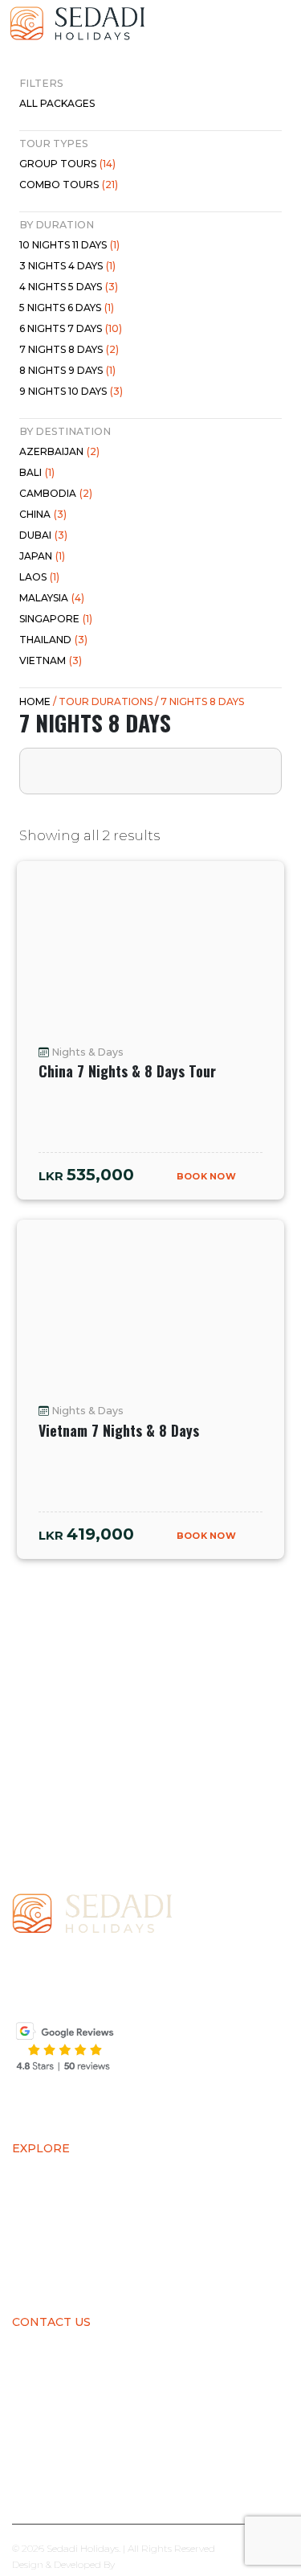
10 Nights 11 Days (69, 245)
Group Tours (67, 164)
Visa (26, 2198)
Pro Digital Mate (155, 2564)
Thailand (53, 640)
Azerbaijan (59, 451)
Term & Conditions (77, 2273)
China (43, 514)
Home (35, 701)
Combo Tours (69, 185)
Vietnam (51, 660)
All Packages (57, 103)
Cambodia (56, 493)
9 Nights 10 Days (71, 391)
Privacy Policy (62, 2248)
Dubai (43, 535)
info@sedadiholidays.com (108, 2471)
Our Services (57, 2223)
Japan (42, 556)
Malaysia (52, 598)
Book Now (207, 1176)
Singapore (56, 619)
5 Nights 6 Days (67, 308)
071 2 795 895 (74, 2429)
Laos (39, 577)
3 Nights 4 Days (67, 266)
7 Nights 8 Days (69, 349)
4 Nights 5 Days (69, 287)
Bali (37, 472)
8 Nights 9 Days (67, 370)
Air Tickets (50, 2173)
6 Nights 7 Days (71, 328)
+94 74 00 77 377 (120, 2407)
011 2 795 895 (162, 2429)
